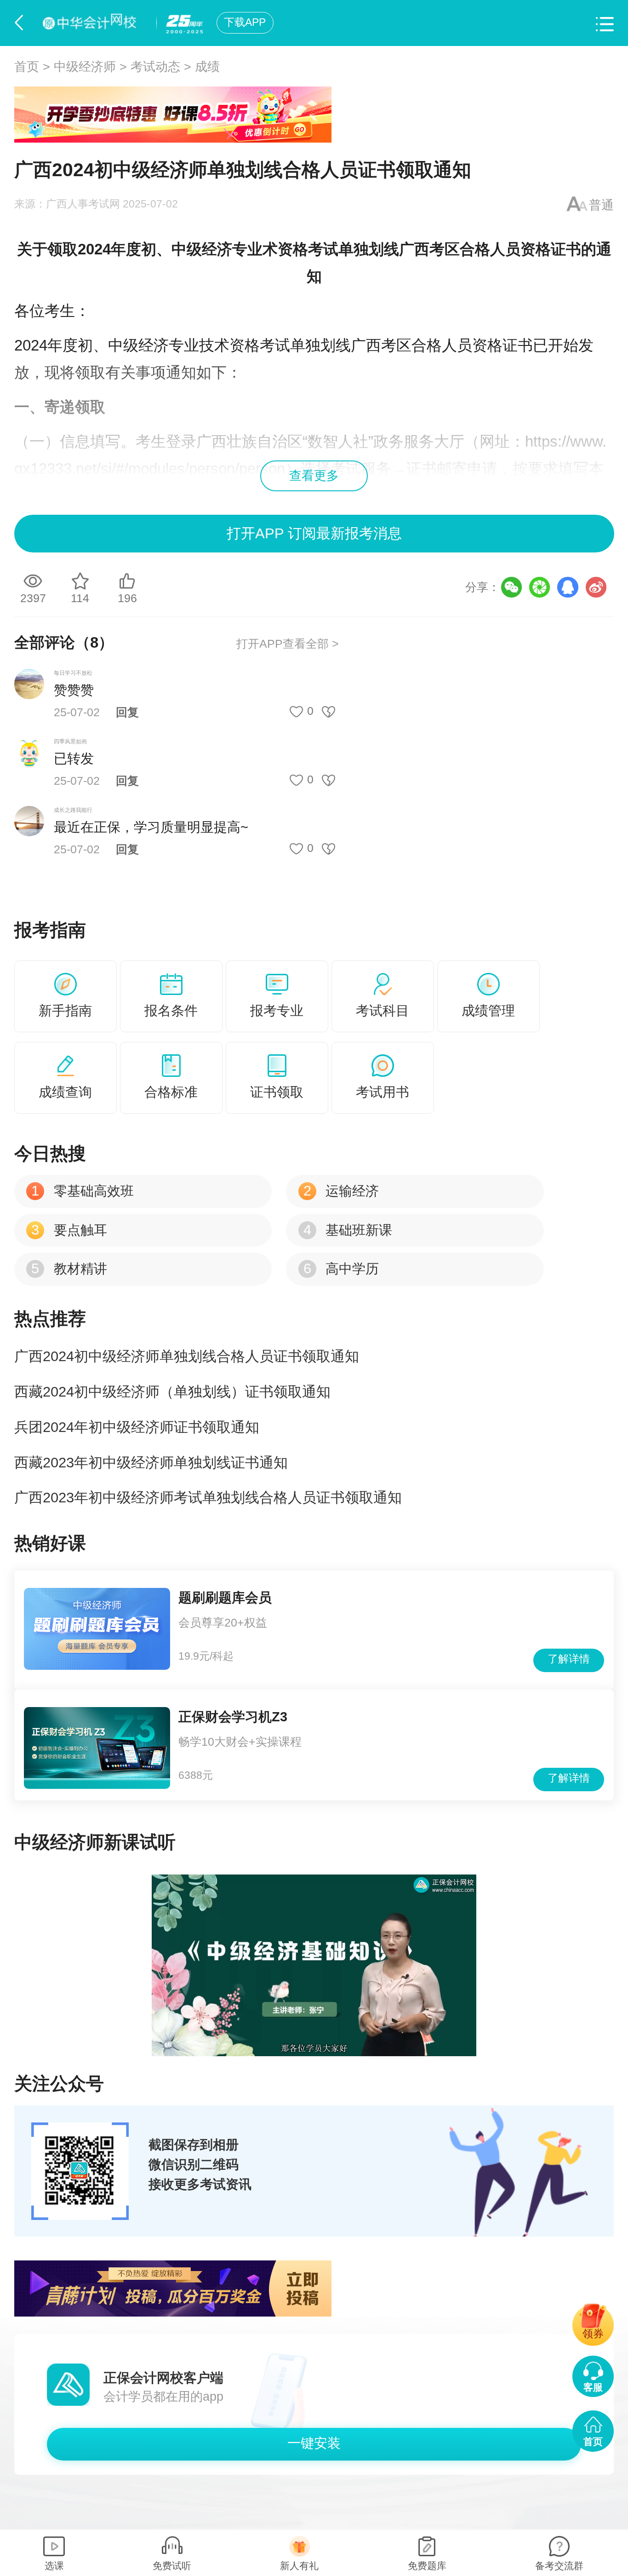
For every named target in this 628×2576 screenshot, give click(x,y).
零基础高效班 (82, 1191)
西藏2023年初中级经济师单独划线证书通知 (151, 1463)
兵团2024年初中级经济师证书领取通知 (137, 1427)
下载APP (245, 22)
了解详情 (569, 1659)
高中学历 (341, 1269)
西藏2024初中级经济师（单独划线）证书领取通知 (172, 1392)
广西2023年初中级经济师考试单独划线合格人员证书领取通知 (208, 1498)
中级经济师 (85, 67)
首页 (27, 67)
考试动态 (155, 67)
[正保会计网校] (92, 23)
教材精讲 (69, 1269)
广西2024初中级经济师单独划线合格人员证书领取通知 (187, 1356)
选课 (54, 2566)
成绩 (207, 67)
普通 (601, 205)
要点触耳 (69, 1230)
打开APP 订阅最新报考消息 (314, 533)
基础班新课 (348, 1230)
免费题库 (427, 2566)
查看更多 (314, 476)
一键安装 (314, 2443)
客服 (593, 2387)
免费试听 (172, 2566)
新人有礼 (299, 2566)
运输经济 (341, 1191)
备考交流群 (559, 2566)
